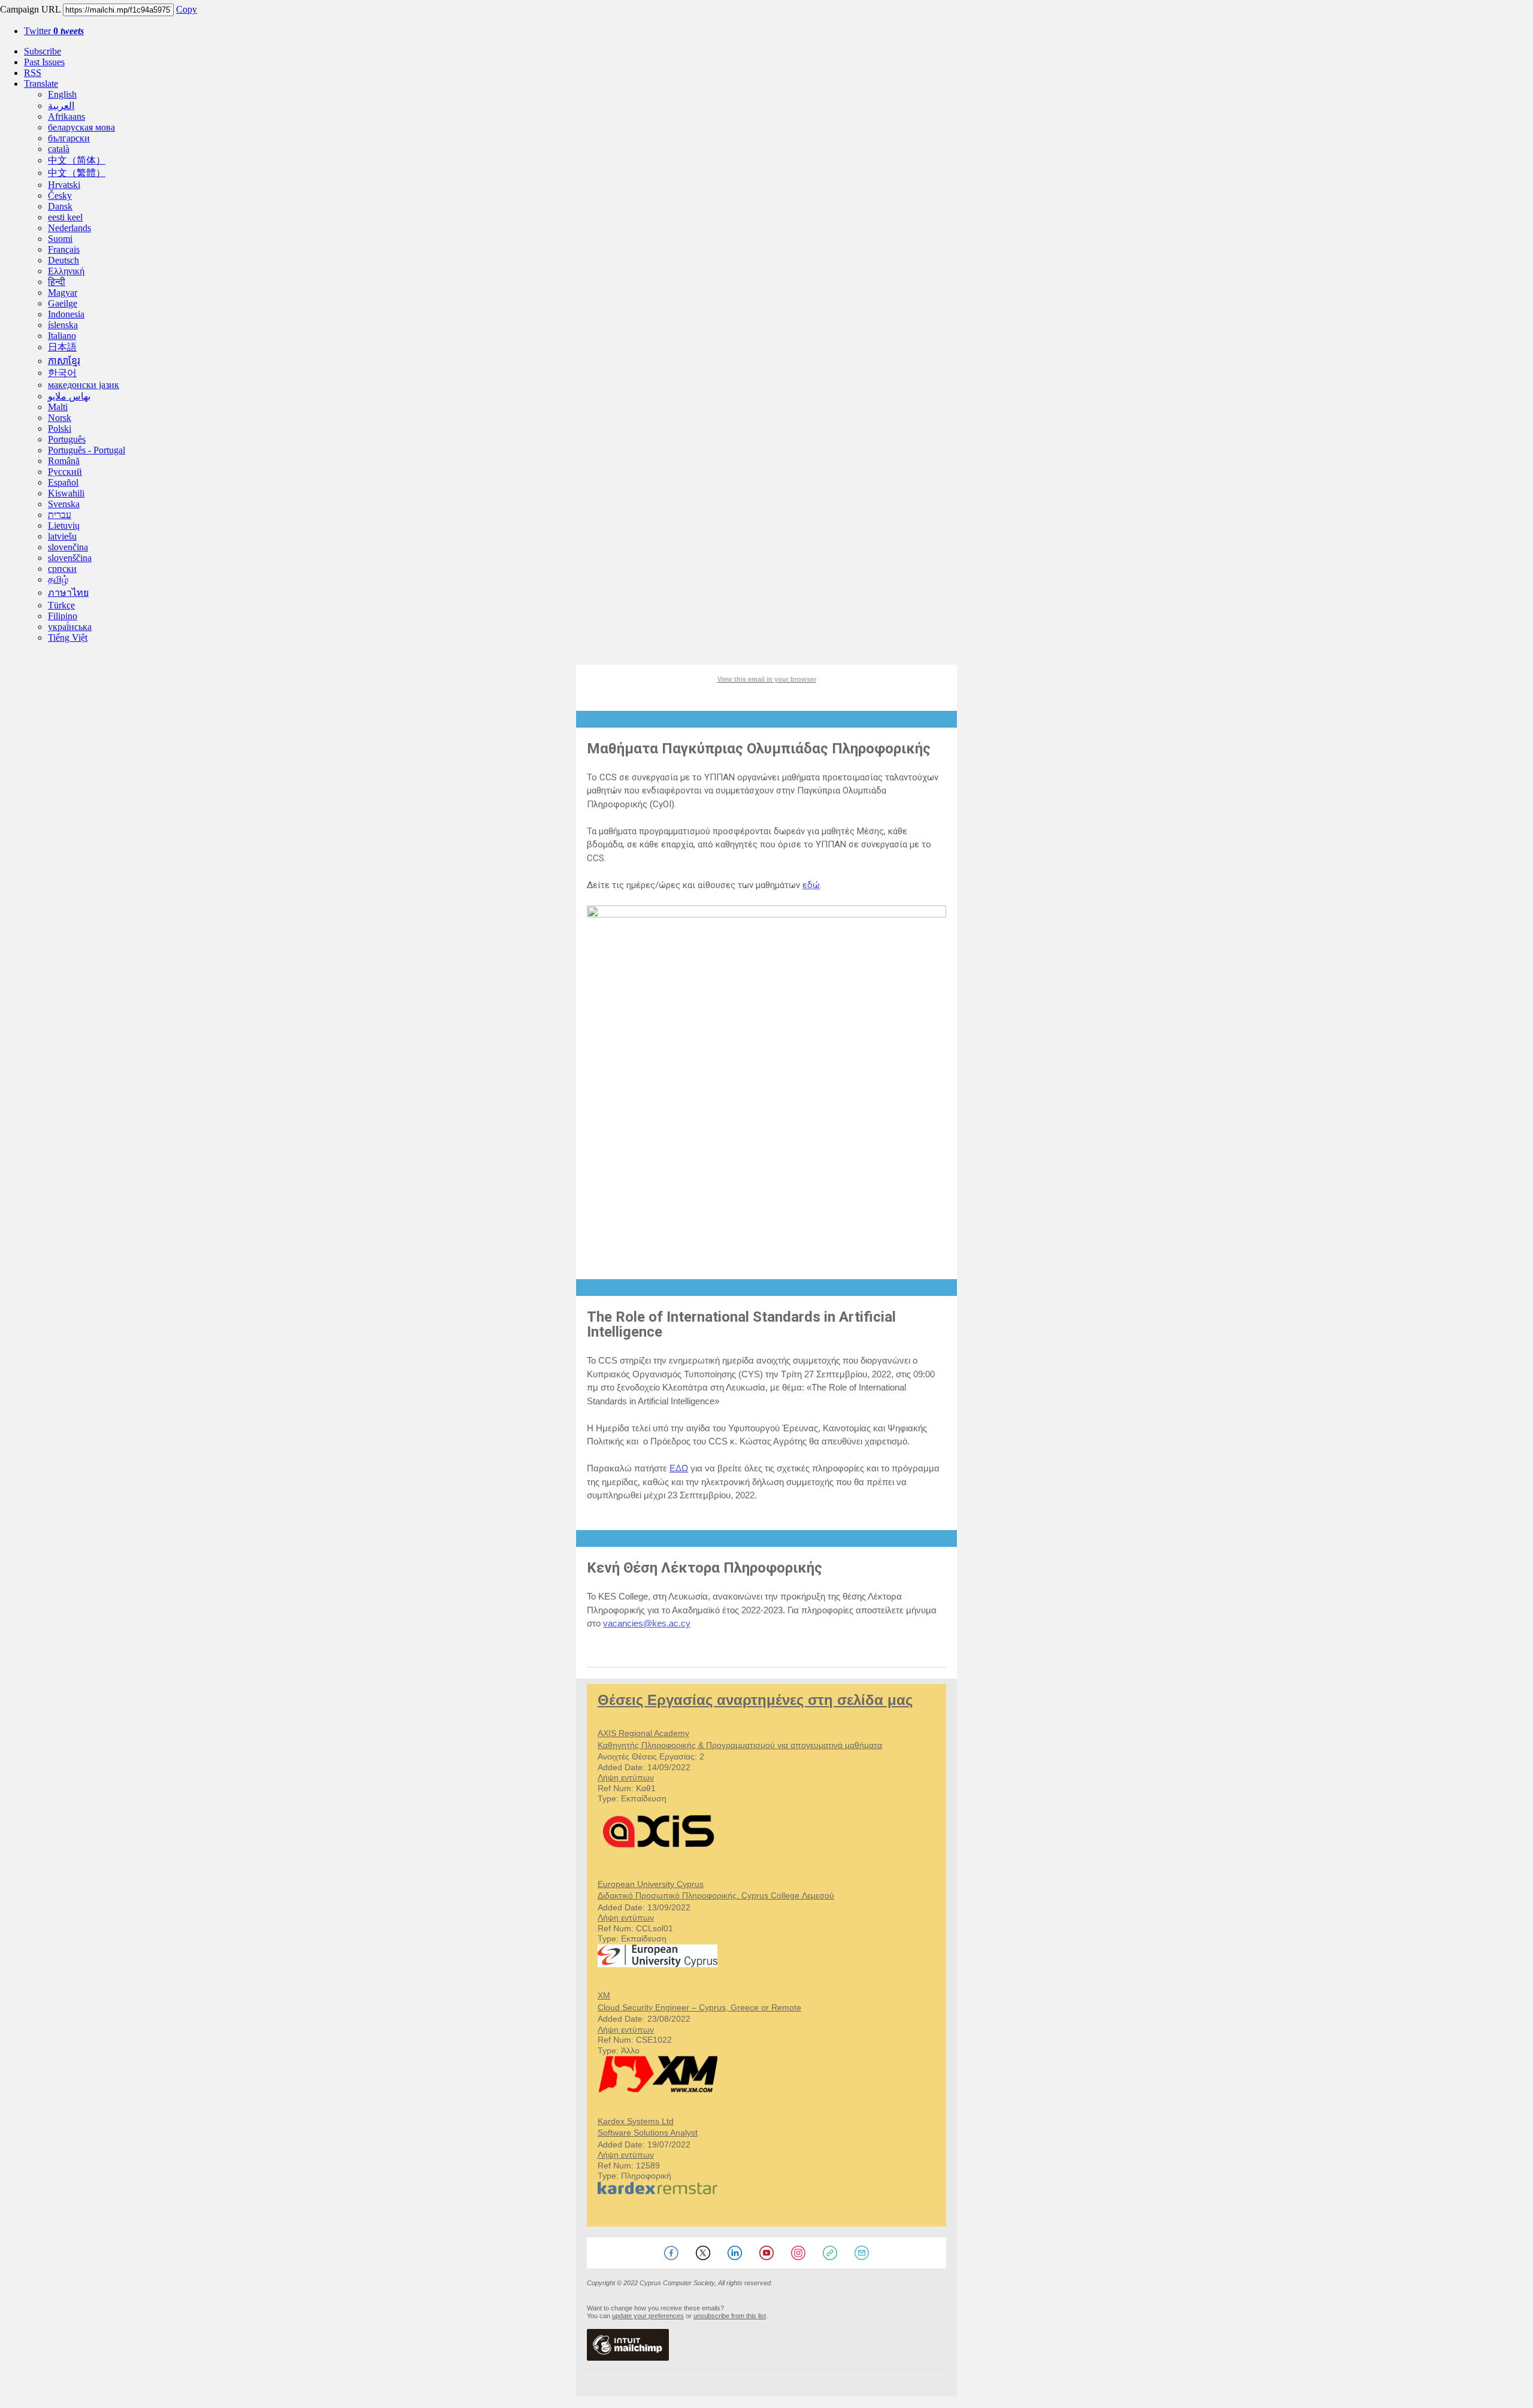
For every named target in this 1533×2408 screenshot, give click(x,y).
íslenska (63, 325)
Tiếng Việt (68, 637)
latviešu (62, 536)
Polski (60, 428)
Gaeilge (63, 303)
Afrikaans (66, 116)
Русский (65, 472)
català (59, 149)
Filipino (63, 616)
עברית (60, 515)
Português (67, 439)
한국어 (62, 373)
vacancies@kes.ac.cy (647, 1623)
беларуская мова (81, 127)
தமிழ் (58, 579)
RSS (33, 73)
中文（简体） (77, 160)
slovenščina (70, 558)
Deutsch (63, 260)
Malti (58, 407)
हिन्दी (57, 282)
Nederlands (69, 228)
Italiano (62, 336)
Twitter (54, 31)
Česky (60, 196)
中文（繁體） (77, 173)
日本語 (62, 347)
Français (64, 249)
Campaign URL (30, 9)
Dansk (60, 206)
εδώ (811, 885)
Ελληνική (66, 271)
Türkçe (61, 605)
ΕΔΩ (679, 1468)
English (62, 94)
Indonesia (66, 314)
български (69, 138)
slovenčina (68, 547)
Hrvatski (64, 185)
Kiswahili (66, 493)
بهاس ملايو (69, 396)
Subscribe (43, 51)
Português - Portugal (87, 450)
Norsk (60, 418)
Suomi (60, 239)
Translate (41, 84)
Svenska (64, 504)
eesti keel (65, 217)
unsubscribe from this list (730, 2316)
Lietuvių (64, 525)
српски (62, 569)
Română (64, 461)
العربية (61, 106)
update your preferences (648, 2316)
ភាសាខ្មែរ (64, 361)
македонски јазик (84, 385)
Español (63, 482)
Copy (187, 9)
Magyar (63, 293)
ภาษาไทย (68, 593)
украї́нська (70, 627)
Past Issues (44, 62)
